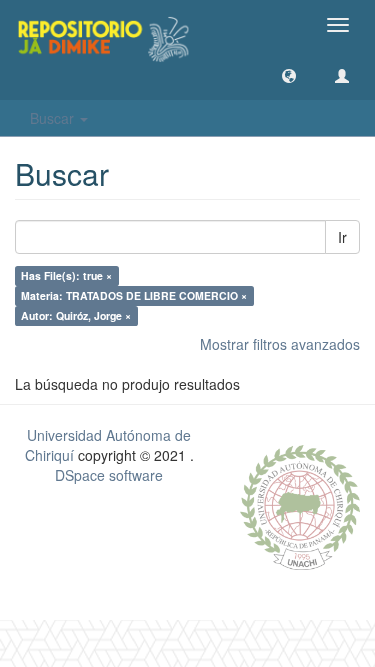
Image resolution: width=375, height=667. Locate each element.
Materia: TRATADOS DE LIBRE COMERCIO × (134, 295)
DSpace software (109, 475)
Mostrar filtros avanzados (280, 344)
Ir (342, 237)
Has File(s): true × (66, 275)
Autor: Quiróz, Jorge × (76, 315)
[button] (289, 75)
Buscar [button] (54, 118)
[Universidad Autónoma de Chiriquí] (300, 505)
